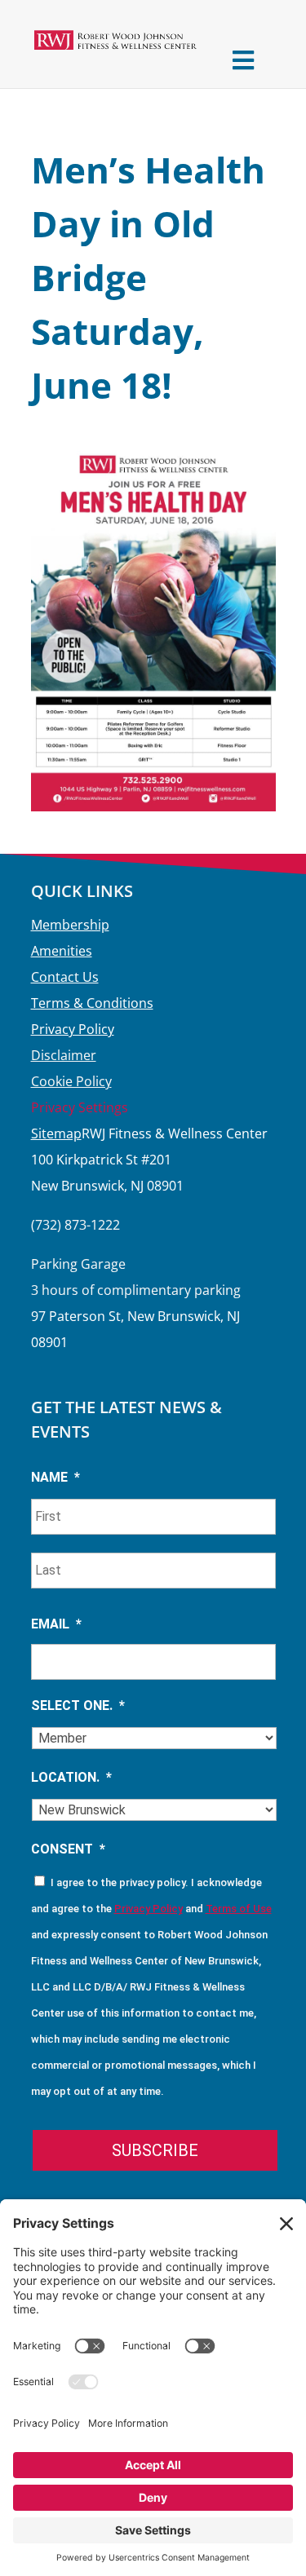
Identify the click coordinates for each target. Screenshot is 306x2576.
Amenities (62, 951)
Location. (71, 1777)
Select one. (78, 1706)
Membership (70, 925)
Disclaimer (64, 1055)
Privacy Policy (73, 1029)
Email (56, 1624)
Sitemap (56, 1133)
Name (55, 1477)
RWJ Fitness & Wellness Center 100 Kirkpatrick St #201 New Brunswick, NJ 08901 (149, 1160)
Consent (68, 1849)
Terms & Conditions (92, 1003)
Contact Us (65, 977)
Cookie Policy (71, 1081)
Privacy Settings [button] (80, 1107)
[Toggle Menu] (244, 60)
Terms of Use (239, 1909)
